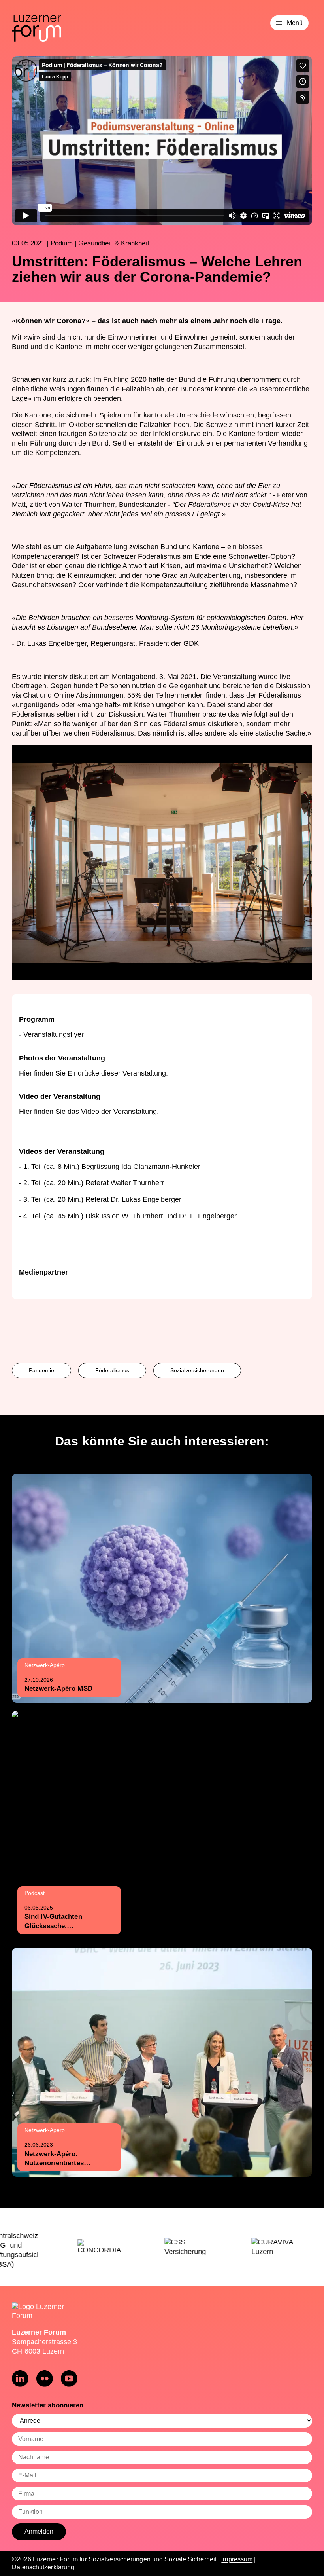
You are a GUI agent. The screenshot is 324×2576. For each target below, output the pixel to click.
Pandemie (41, 1370)
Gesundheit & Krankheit (114, 243)
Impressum (237, 2559)
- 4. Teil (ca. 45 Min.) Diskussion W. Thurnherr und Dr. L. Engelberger (128, 1216)
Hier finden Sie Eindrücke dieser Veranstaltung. (93, 1073)
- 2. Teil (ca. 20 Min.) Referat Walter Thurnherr (91, 1183)
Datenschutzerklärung (43, 2567)
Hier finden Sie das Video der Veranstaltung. (89, 1112)
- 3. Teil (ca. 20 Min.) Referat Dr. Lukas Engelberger (100, 1199)
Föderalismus (112, 1370)
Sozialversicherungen (197, 1370)
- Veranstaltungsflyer (51, 1034)
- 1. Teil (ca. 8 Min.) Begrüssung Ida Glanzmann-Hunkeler (110, 1167)
